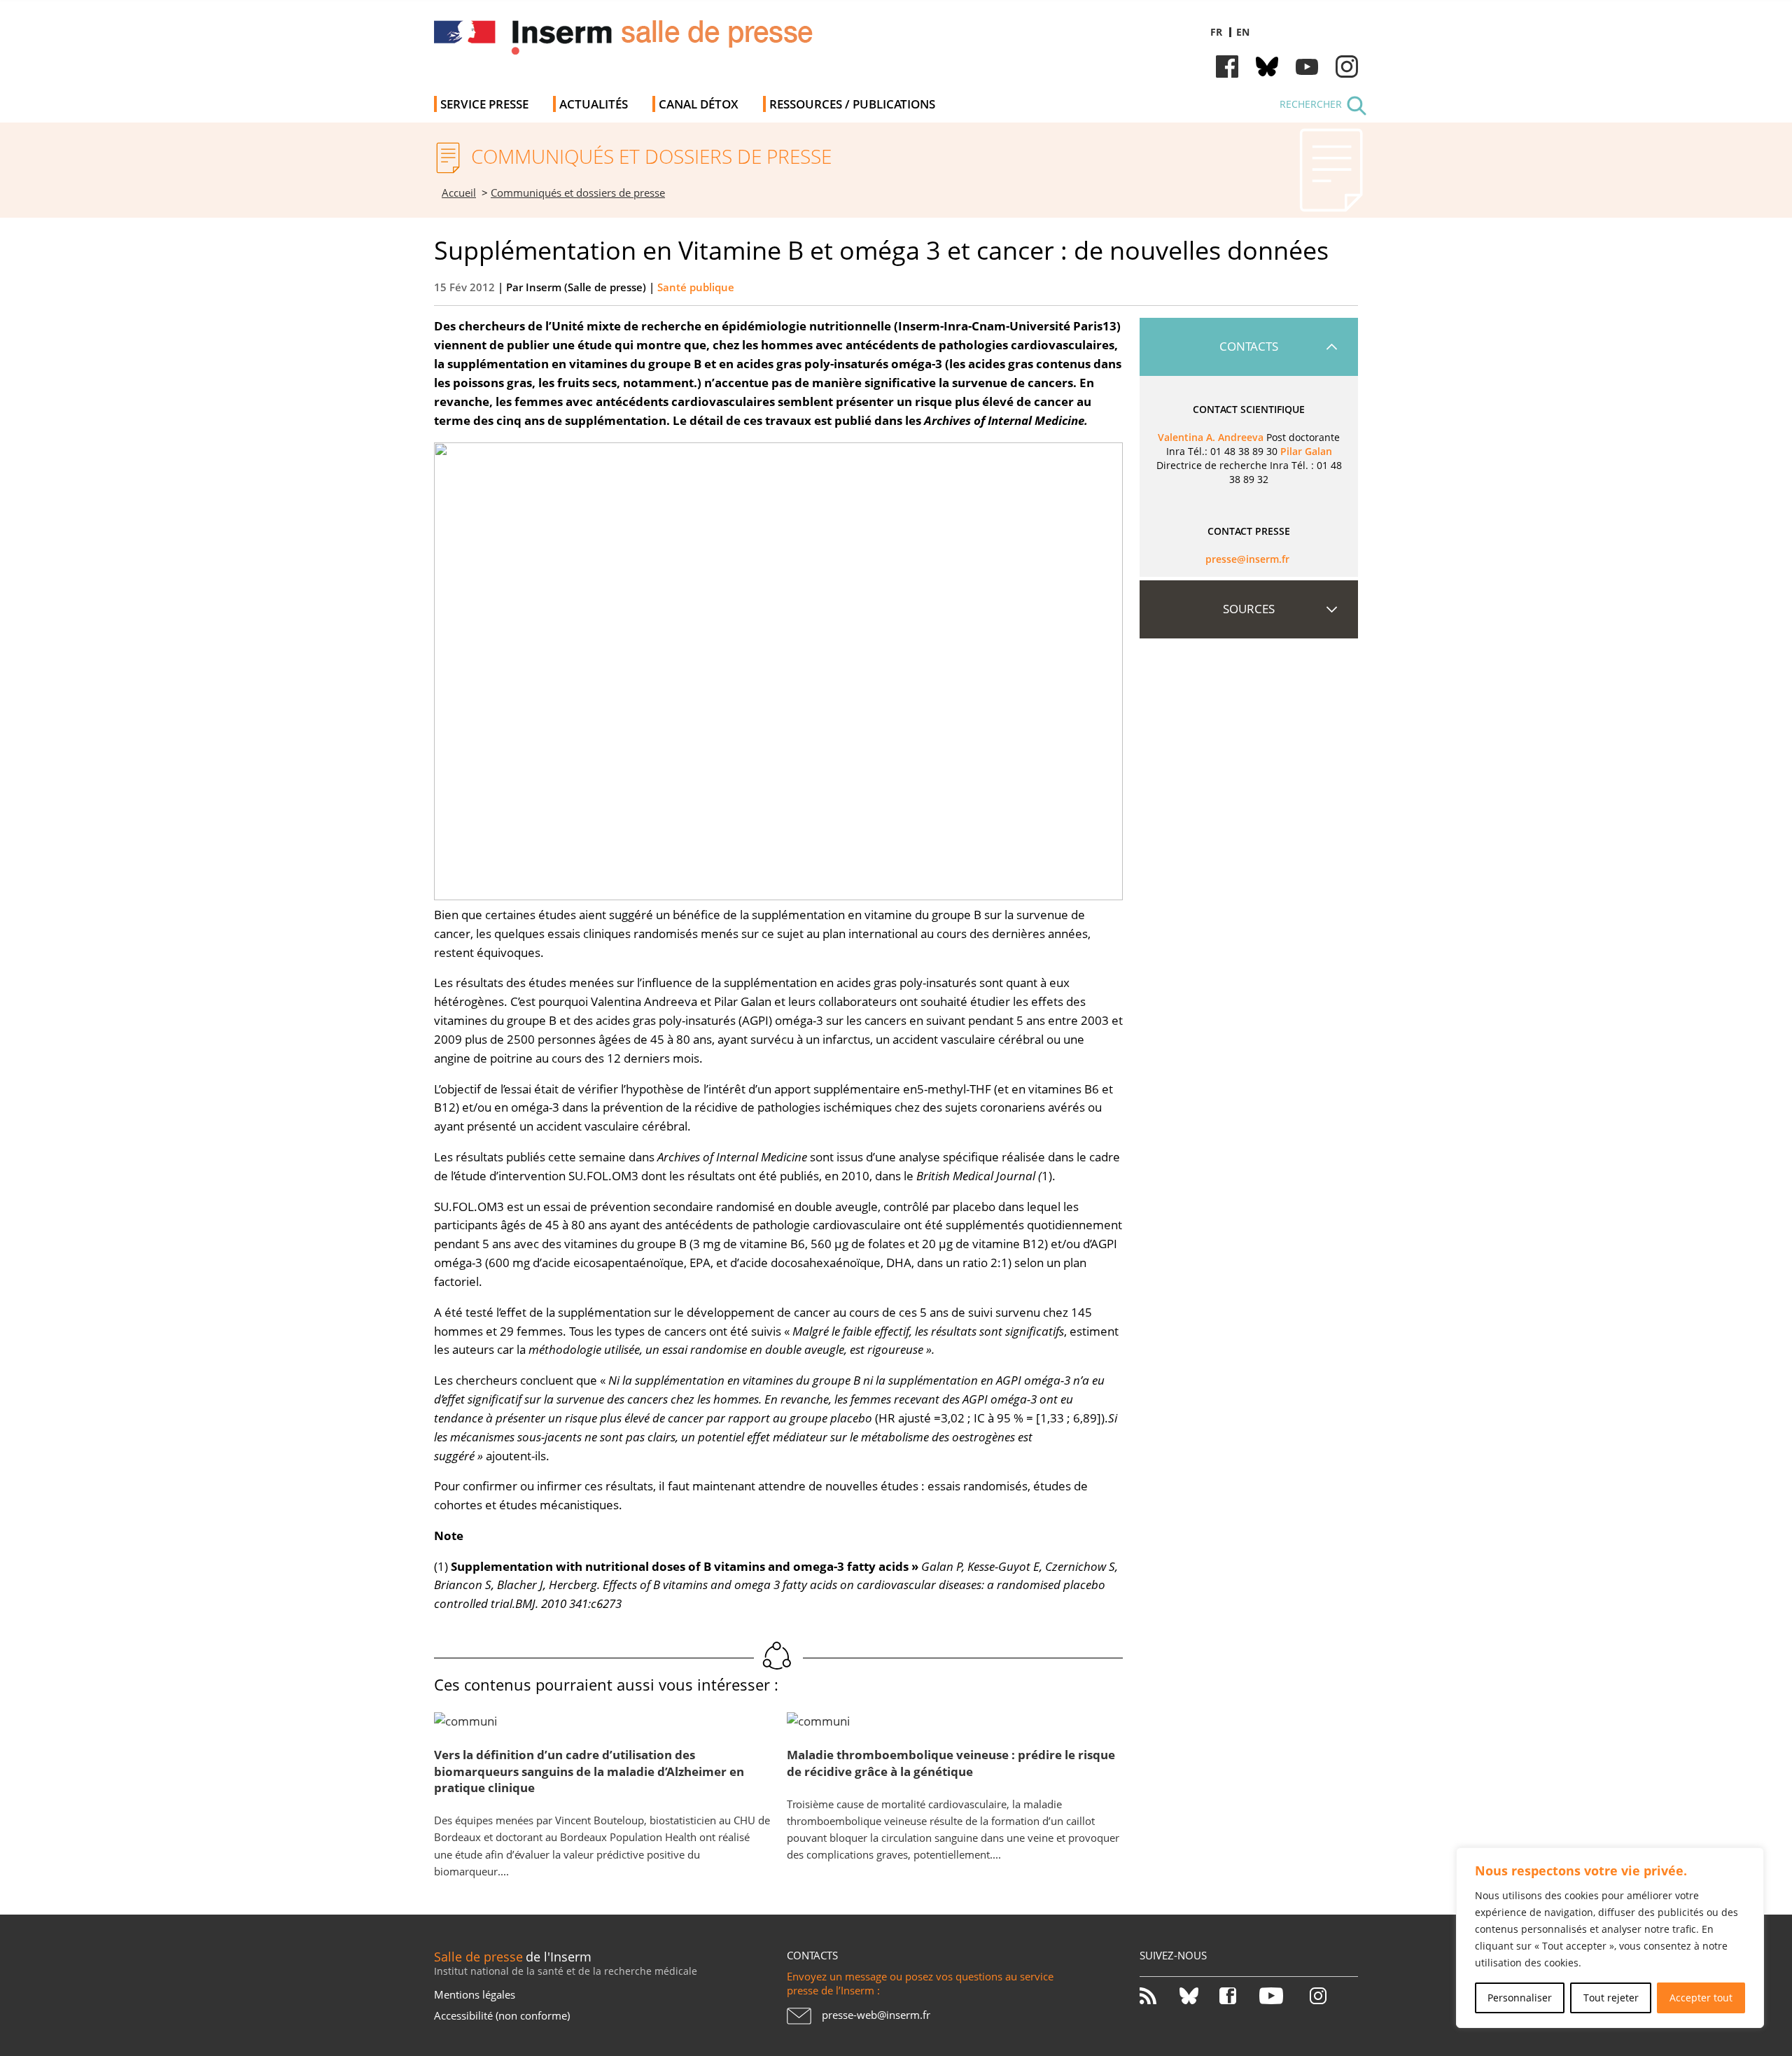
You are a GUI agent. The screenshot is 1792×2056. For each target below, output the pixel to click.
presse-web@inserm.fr (876, 2015)
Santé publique (696, 287)
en (1243, 32)
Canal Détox (699, 104)
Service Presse (484, 104)
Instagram (1347, 67)
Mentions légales (475, 1994)
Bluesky (1267, 67)
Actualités (594, 104)
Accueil (459, 193)
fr (1216, 32)
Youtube (1307, 67)
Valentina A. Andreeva (1211, 437)
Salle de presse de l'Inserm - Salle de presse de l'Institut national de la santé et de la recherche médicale (632, 42)
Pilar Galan (1306, 451)
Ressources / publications (852, 104)
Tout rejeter (1611, 1998)
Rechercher (1311, 104)
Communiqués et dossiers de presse (578, 193)
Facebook (1227, 67)
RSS (1158, 1996)
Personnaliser (1520, 1998)
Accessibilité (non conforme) (502, 2015)
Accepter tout (1701, 1998)
